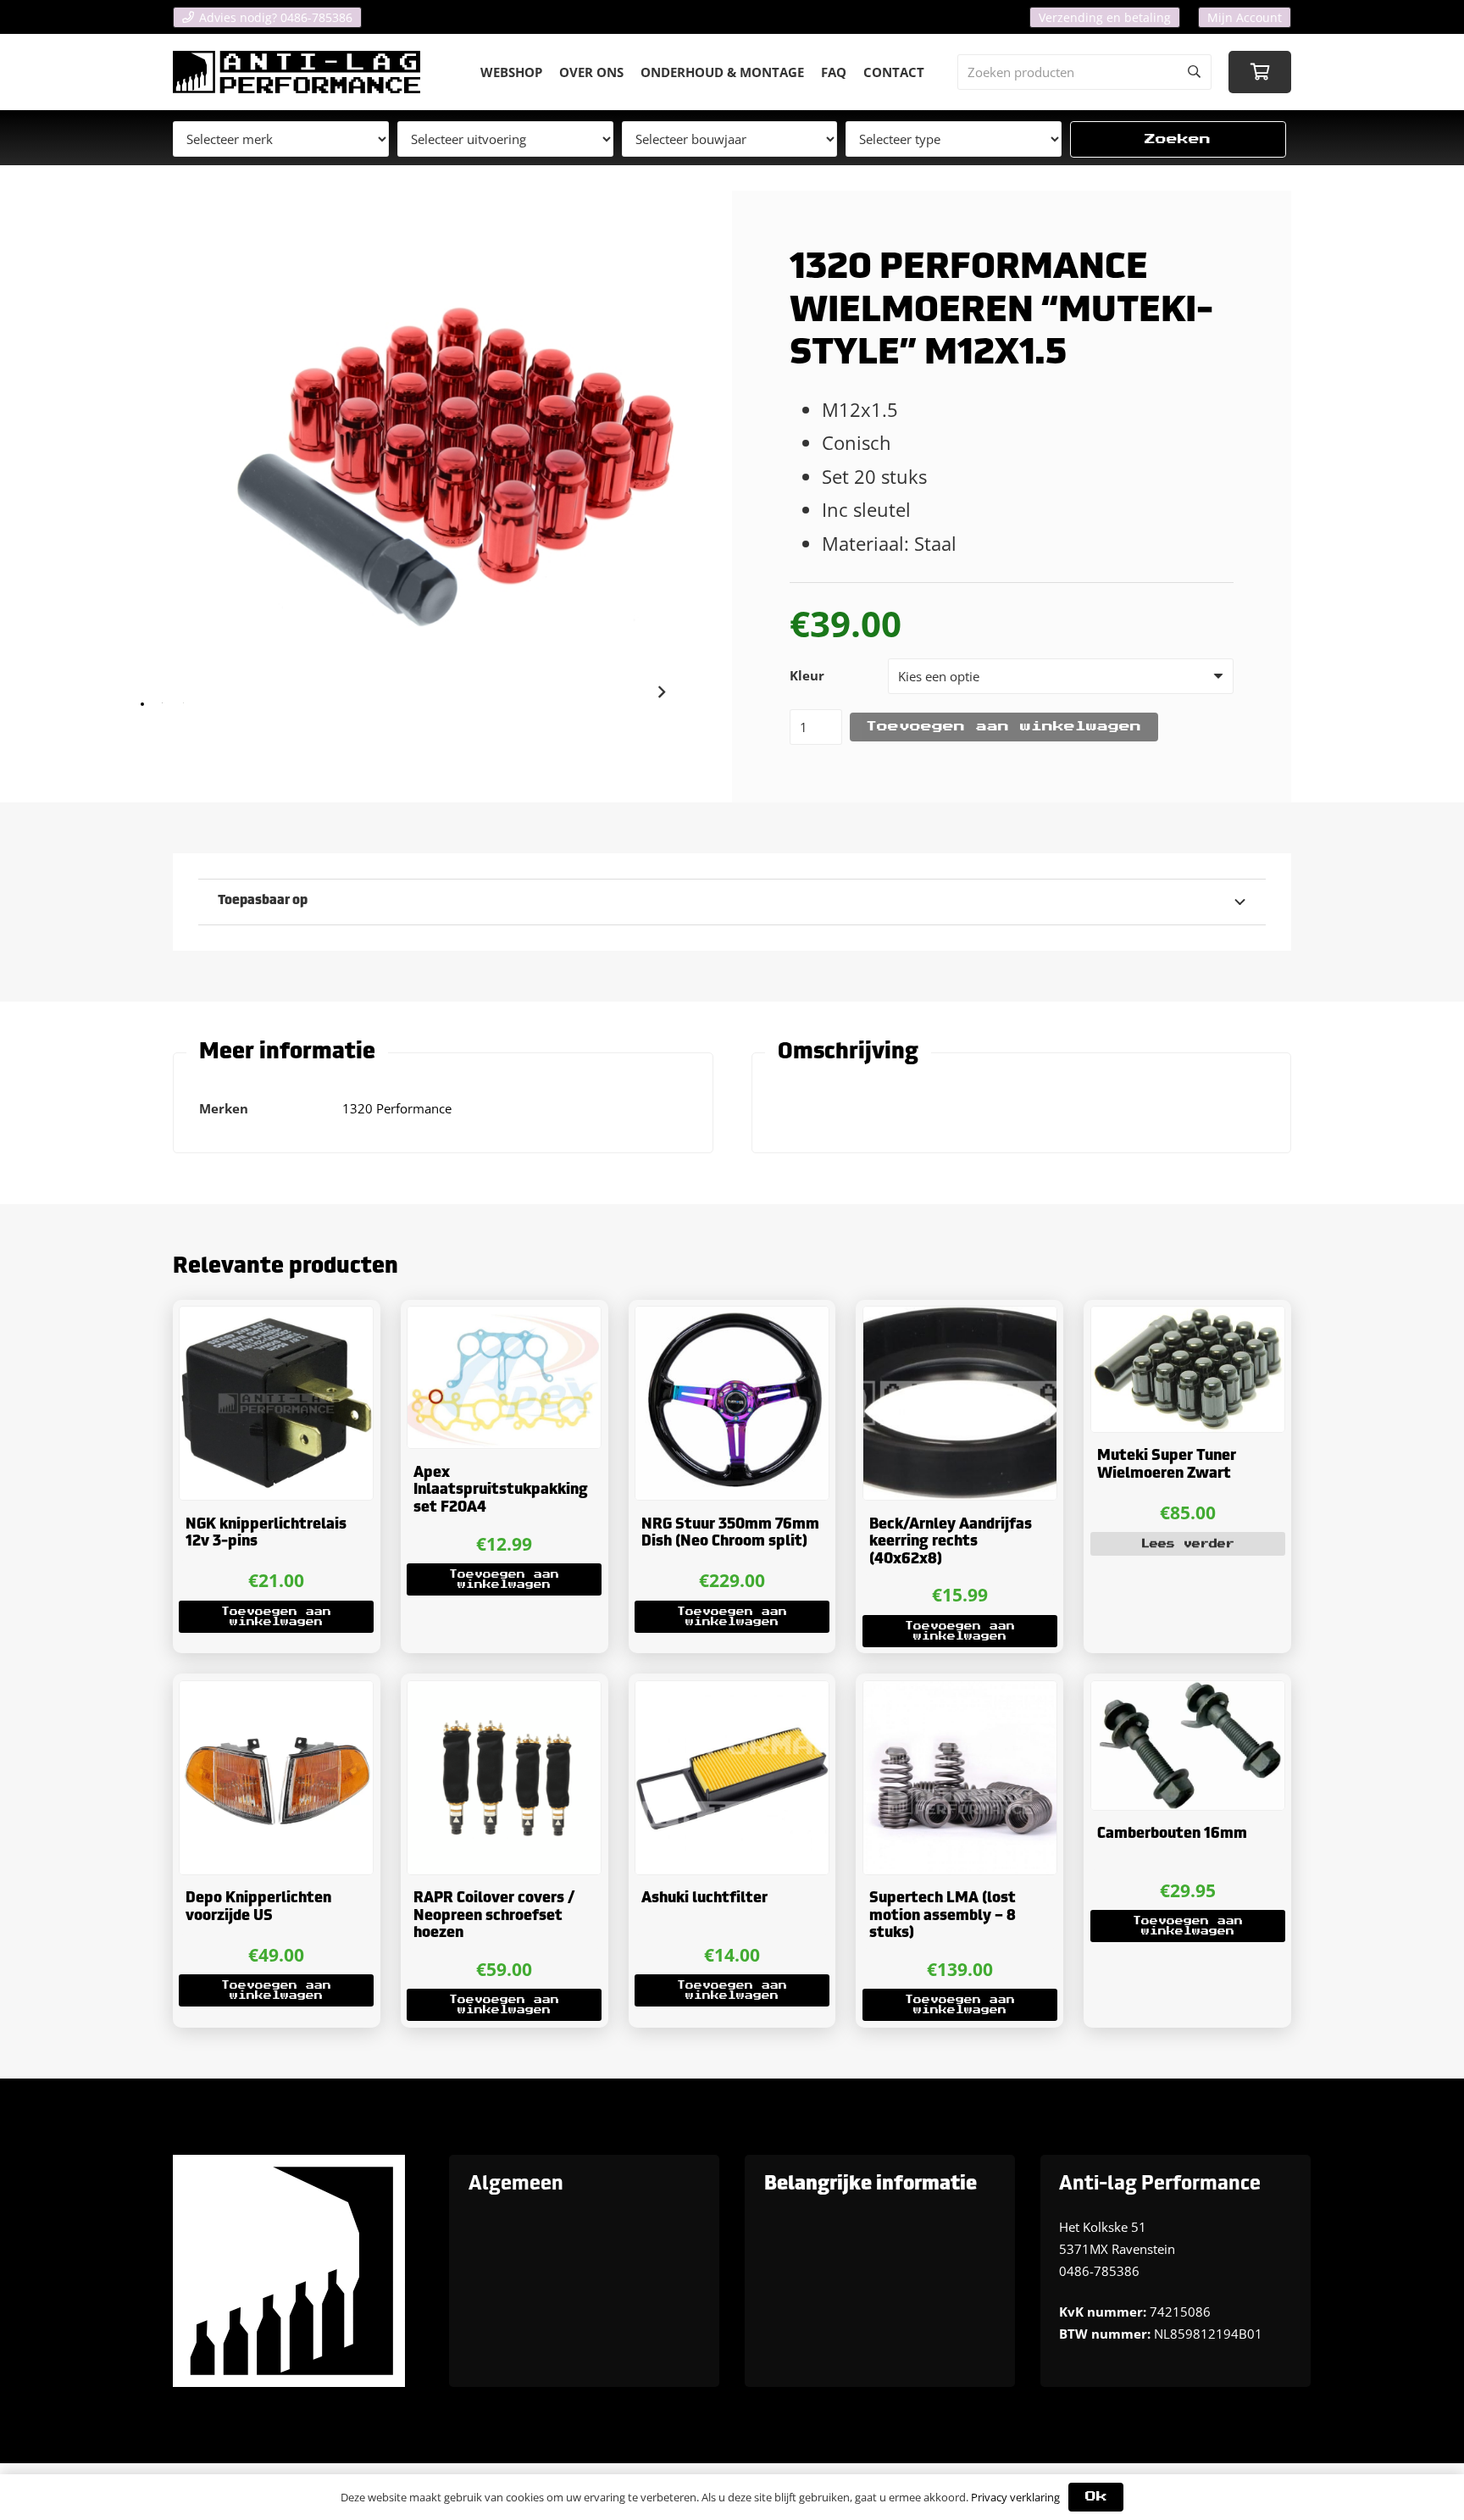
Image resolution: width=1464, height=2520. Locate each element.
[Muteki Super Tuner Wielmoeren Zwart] (1188, 1369)
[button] (276, 1617)
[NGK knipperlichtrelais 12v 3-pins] (276, 1403)
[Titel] (297, 72)
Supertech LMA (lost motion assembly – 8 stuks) (943, 1916)
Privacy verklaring (1015, 2497)
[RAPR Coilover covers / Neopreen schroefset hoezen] (504, 1778)
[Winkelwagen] (1260, 72)
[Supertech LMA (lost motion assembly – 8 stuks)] (960, 1778)
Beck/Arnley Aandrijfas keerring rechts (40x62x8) (951, 1542)
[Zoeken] (1194, 72)
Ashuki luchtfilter (704, 1898)
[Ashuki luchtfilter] (732, 1778)
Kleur (807, 675)
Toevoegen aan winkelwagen (1004, 727)
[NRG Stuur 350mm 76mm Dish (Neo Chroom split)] (732, 1403)
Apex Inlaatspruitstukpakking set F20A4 (501, 1490)
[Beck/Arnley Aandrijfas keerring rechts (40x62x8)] (960, 1403)
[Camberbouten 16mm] (1188, 1746)
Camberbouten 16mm (1172, 1834)
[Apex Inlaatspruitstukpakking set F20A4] (504, 1377)
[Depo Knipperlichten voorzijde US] (276, 1778)
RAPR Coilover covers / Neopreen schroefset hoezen (494, 1916)
